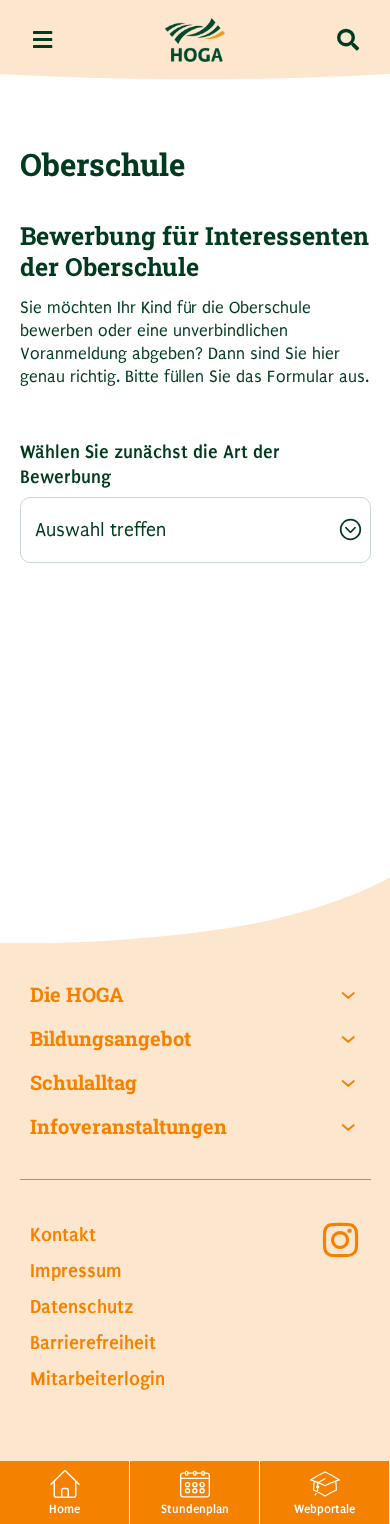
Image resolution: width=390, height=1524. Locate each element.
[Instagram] (340, 1240)
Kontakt (63, 1234)
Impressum (76, 1270)
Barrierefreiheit (93, 1342)
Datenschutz (82, 1306)
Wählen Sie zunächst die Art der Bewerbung (150, 464)
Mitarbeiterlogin (97, 1378)
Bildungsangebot (110, 1038)
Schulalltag (83, 1082)
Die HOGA (77, 994)
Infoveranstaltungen (128, 1126)
